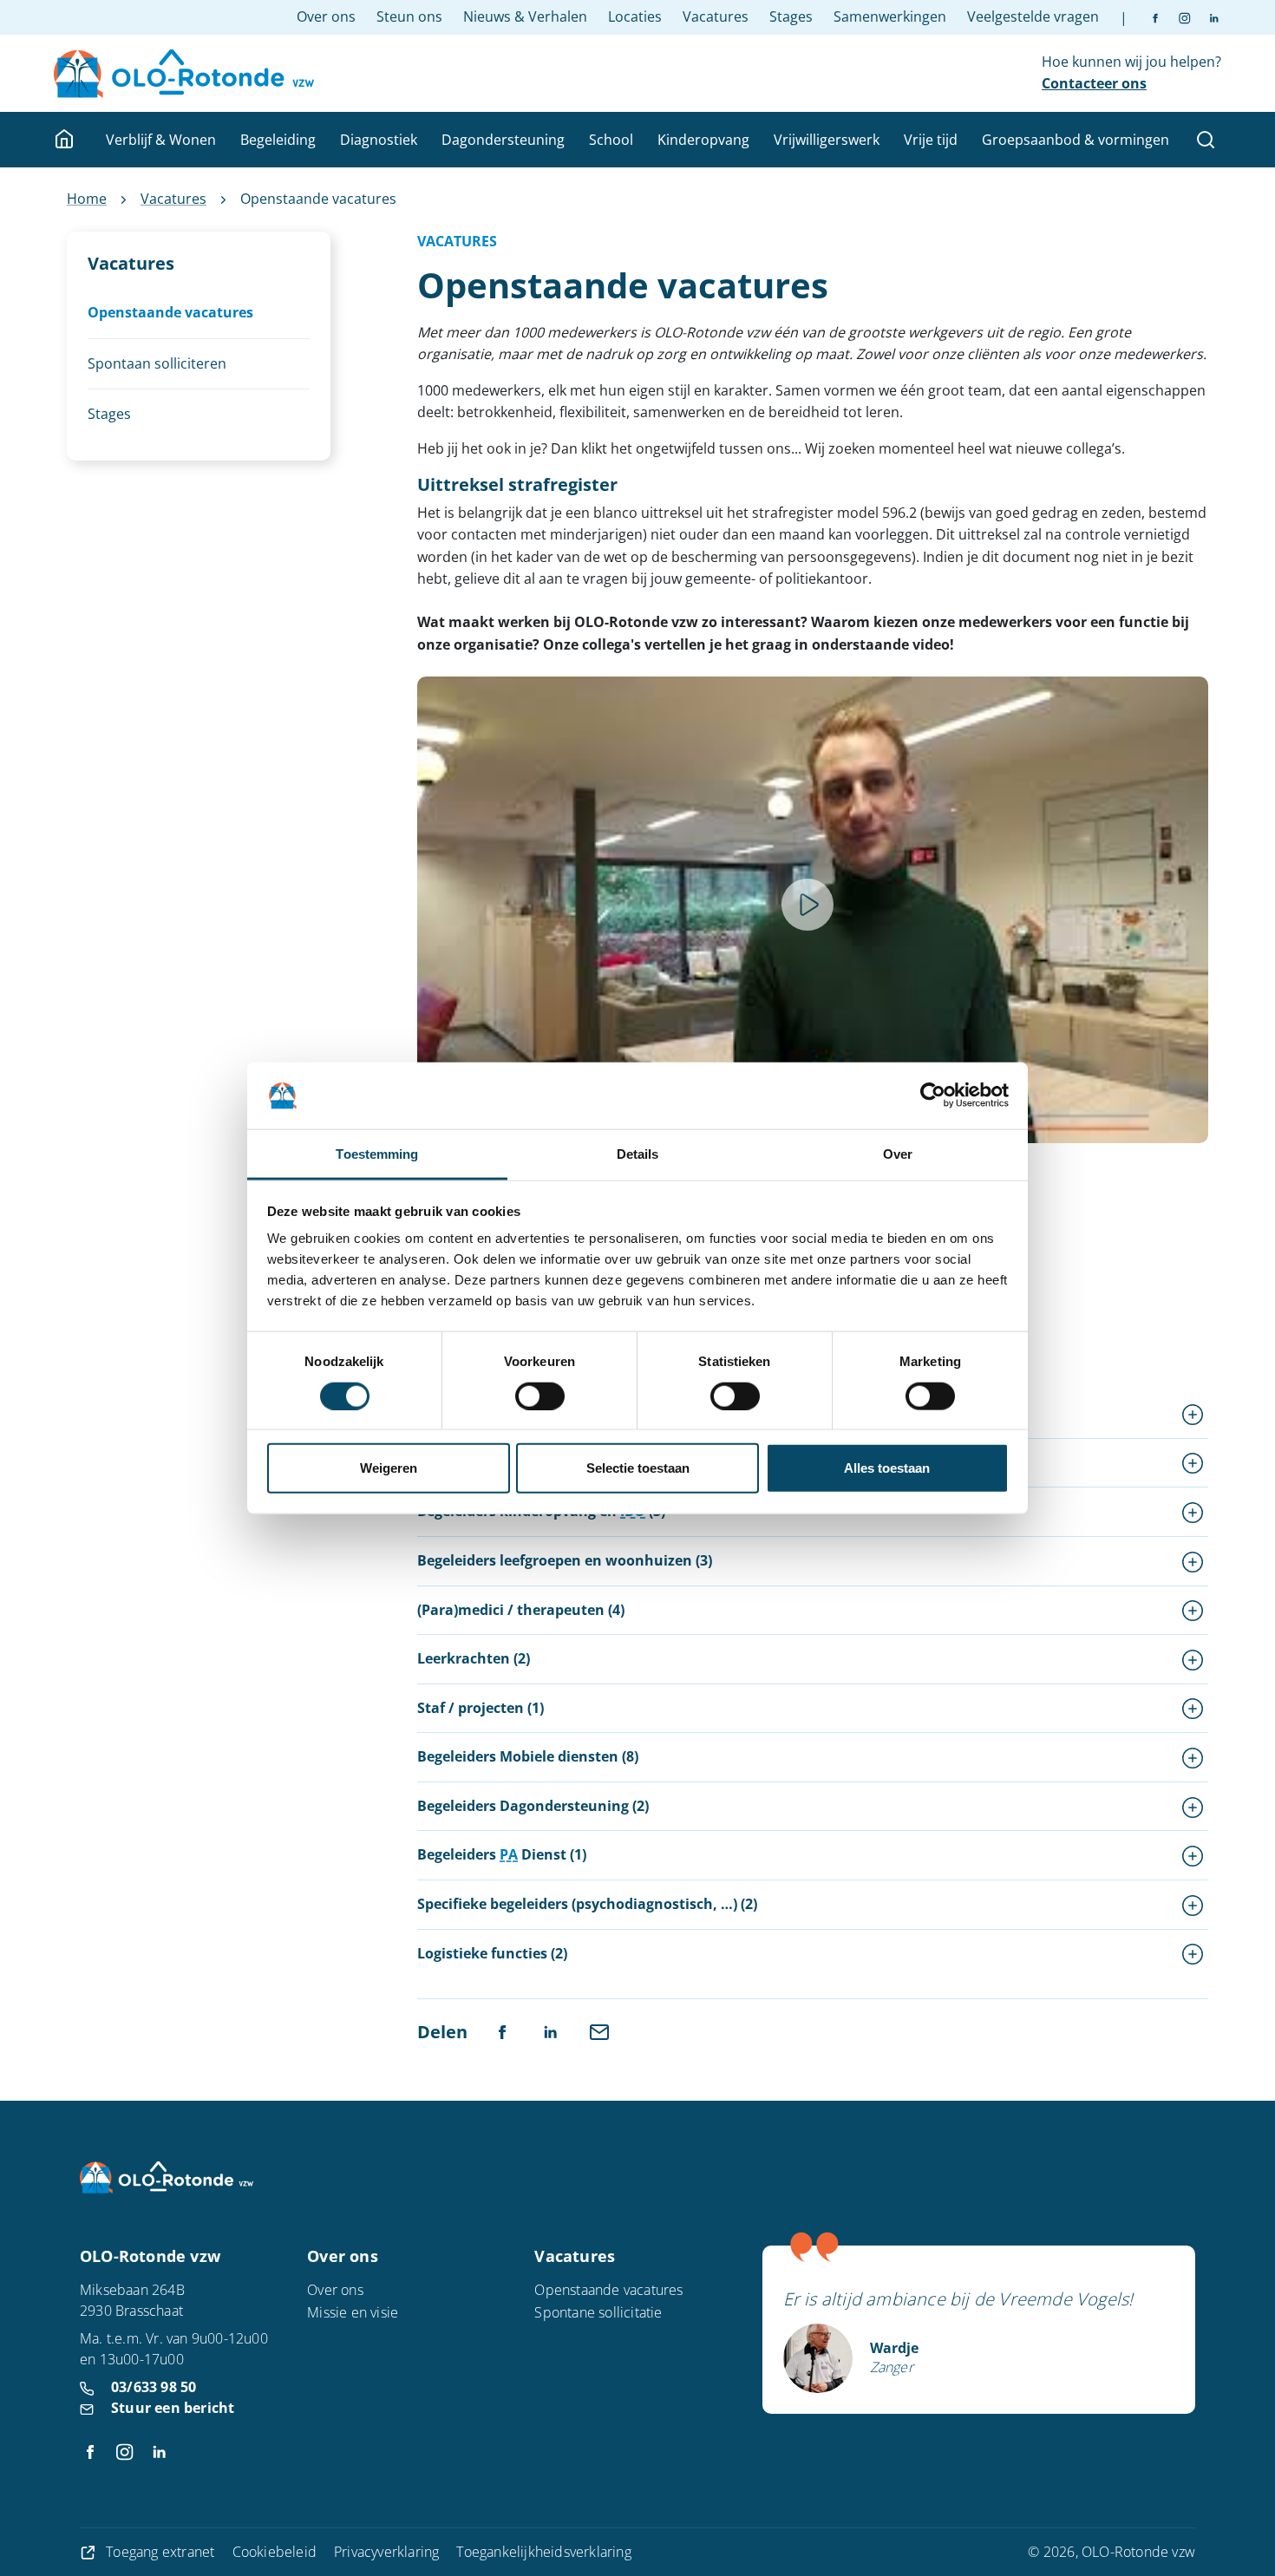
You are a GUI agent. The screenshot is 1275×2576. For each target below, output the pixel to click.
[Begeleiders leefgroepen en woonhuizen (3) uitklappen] (1193, 1561)
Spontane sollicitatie (598, 2312)
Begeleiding (278, 140)
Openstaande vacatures (608, 2290)
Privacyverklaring (386, 2552)
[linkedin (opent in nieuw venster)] (1206, 17)
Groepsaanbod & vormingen (1076, 140)
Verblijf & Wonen (161, 140)
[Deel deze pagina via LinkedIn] (551, 2030)
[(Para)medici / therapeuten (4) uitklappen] (1193, 1611)
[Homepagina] (66, 140)
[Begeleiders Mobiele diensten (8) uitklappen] (1193, 1757)
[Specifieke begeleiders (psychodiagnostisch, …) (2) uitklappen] (1193, 1905)
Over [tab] (898, 1154)
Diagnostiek (379, 140)
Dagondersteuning (503, 140)
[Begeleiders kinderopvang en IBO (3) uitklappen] (1193, 1512)
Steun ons (409, 16)
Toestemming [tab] (377, 1154)
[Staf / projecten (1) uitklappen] (1193, 1709)
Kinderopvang (703, 140)
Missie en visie (353, 2312)
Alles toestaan (887, 1468)
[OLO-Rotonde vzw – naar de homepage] (184, 74)
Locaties (635, 16)
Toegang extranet (160, 2552)
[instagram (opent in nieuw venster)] (1177, 17)
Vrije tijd (931, 140)
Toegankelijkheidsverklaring (543, 2552)
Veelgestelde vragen (1033, 16)
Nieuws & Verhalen (525, 16)
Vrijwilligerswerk (827, 140)
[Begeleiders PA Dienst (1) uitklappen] (1193, 1855)
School (611, 140)
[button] (807, 905)
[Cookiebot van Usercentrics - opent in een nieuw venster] (933, 1095)
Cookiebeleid (275, 2552)
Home (87, 199)
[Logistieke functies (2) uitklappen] (1193, 1954)
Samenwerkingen (890, 16)
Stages (791, 16)
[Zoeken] (1206, 140)
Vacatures (716, 16)
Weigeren (389, 1468)
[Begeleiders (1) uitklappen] (1193, 1414)
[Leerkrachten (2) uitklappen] (1193, 1659)
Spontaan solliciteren (157, 363)
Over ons (326, 16)
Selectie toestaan (638, 1468)
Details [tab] (638, 1154)
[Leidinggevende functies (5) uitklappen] (1193, 1463)
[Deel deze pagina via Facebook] (502, 2030)
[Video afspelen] (807, 905)
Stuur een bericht (173, 2408)
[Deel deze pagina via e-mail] (599, 2030)
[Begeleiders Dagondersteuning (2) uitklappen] (1193, 1807)
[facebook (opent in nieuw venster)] (1155, 17)
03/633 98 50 (154, 2387)
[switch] (540, 1396)
